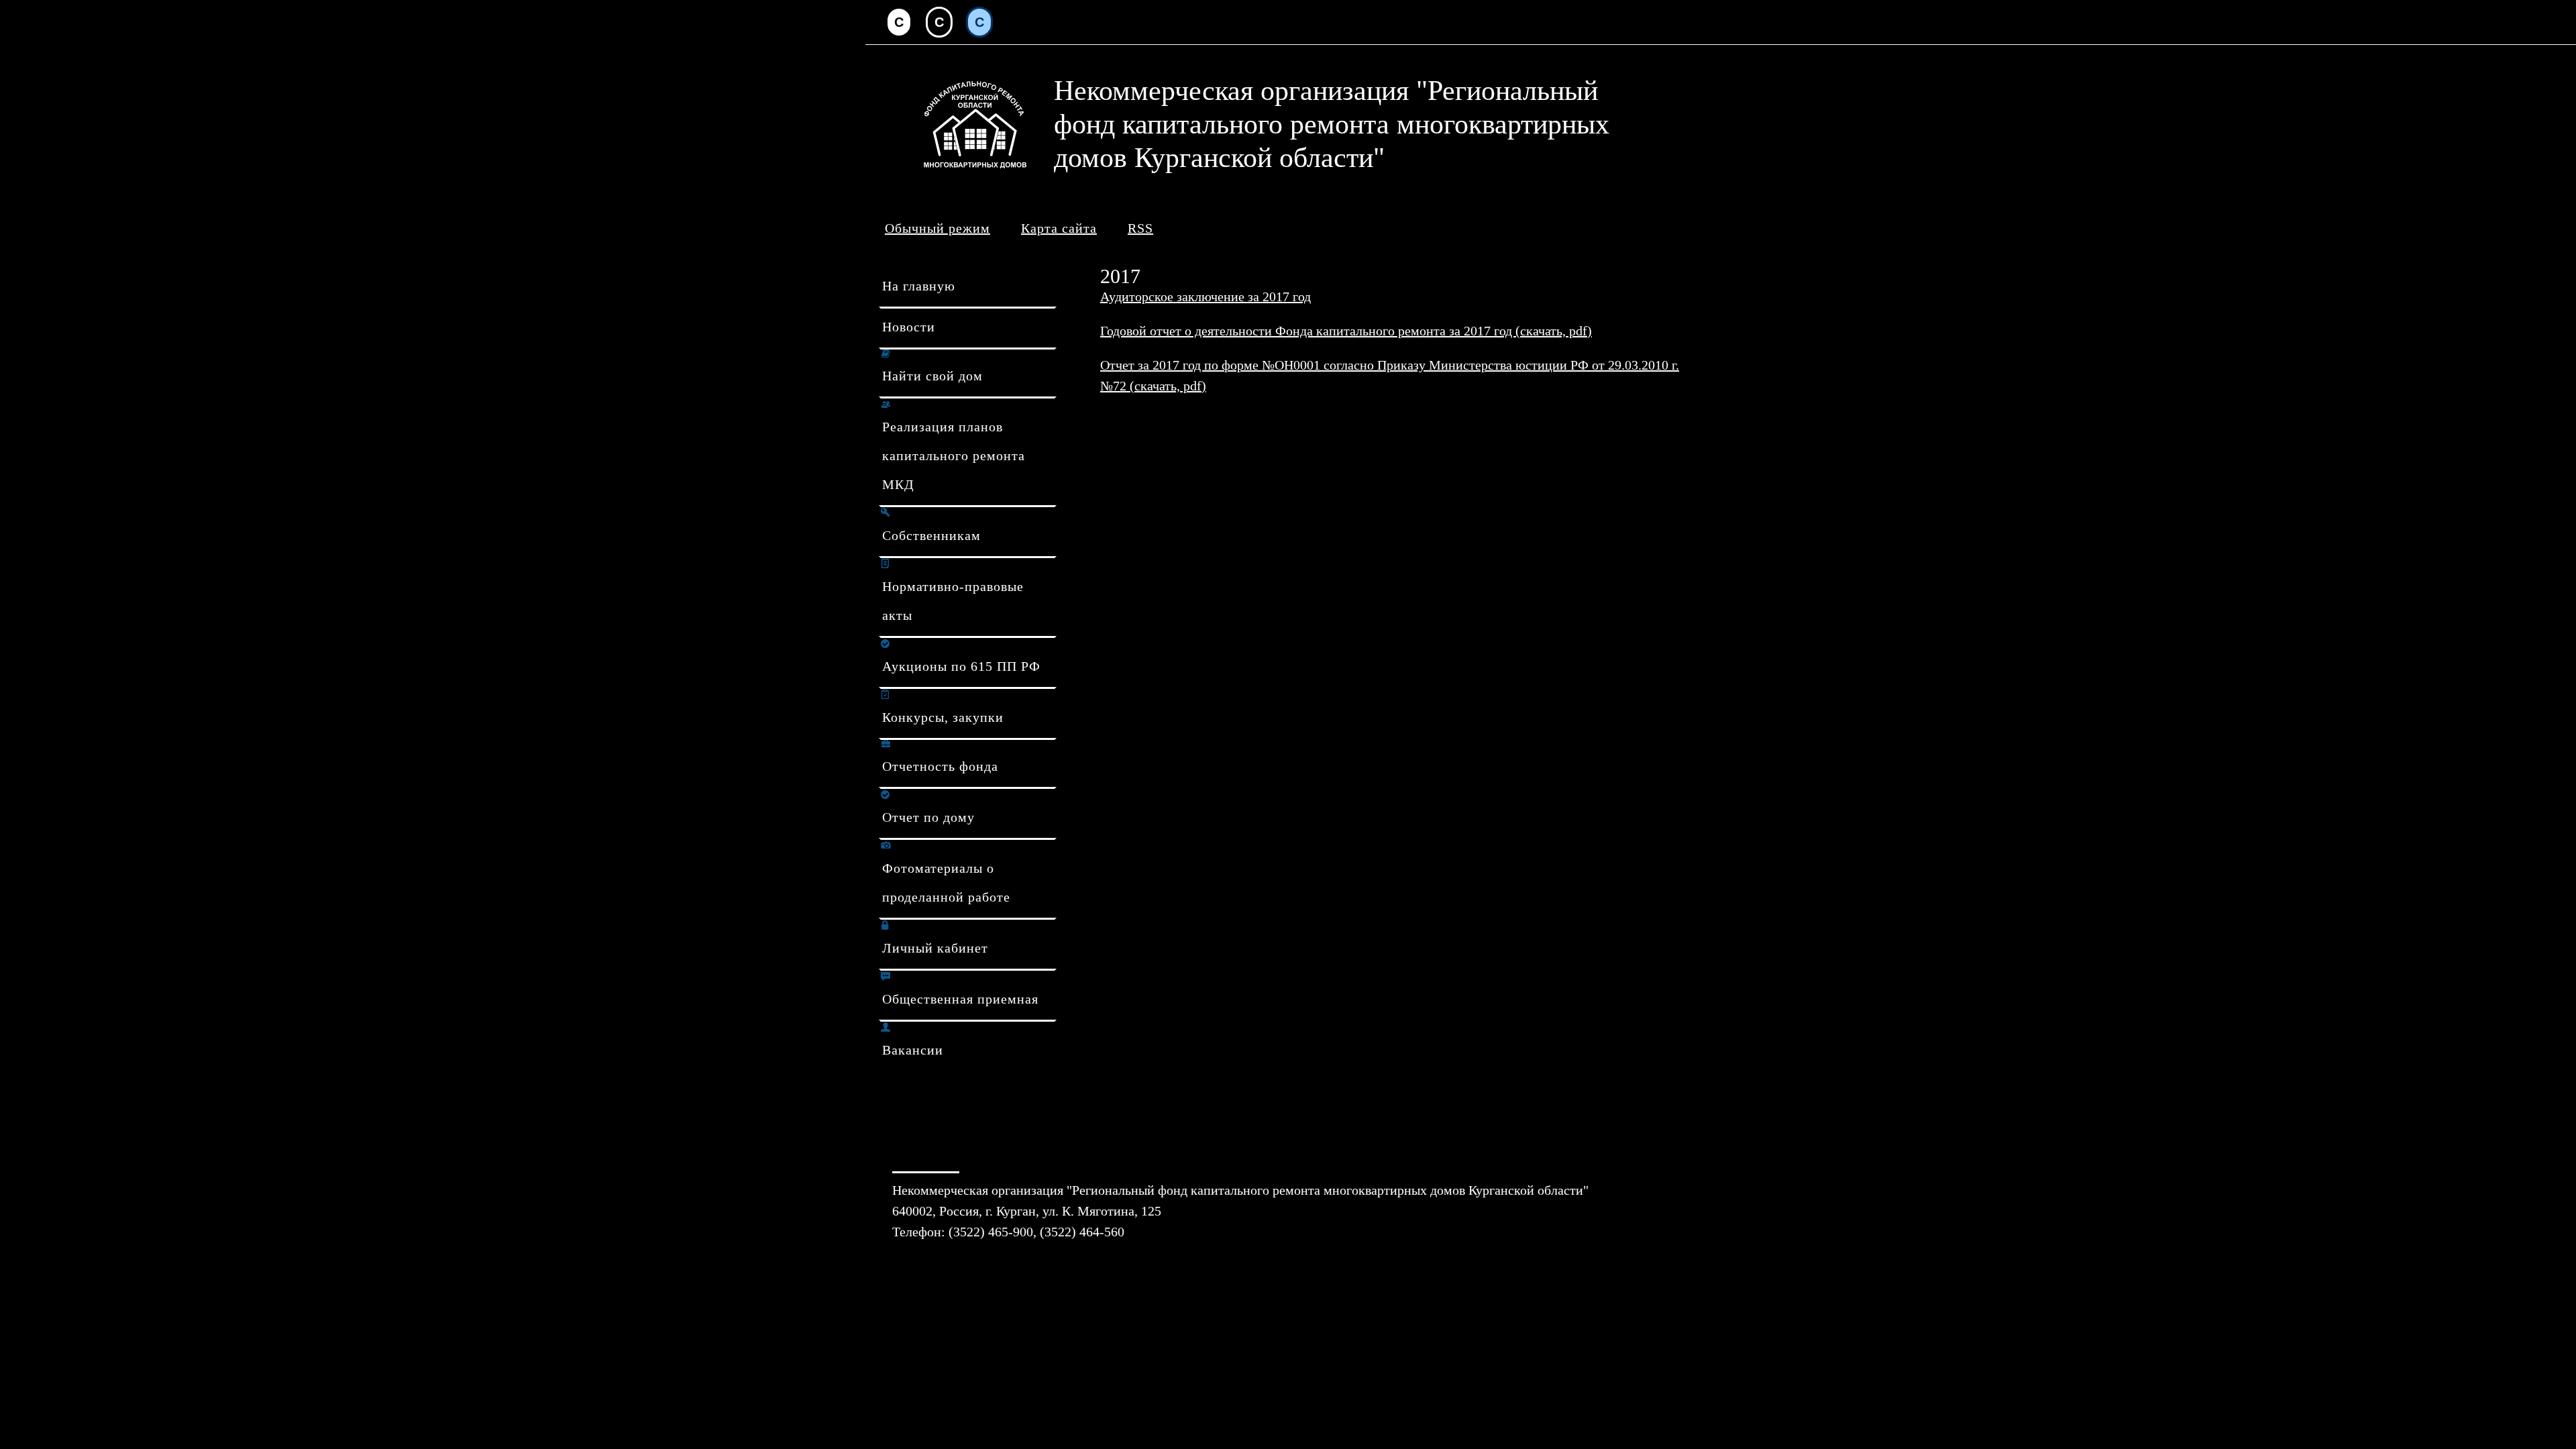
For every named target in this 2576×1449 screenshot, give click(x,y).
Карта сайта (1059, 228)
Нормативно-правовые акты (953, 601)
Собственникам (931, 535)
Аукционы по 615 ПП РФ (961, 666)
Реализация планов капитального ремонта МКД (954, 455)
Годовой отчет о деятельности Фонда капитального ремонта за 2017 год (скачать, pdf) (1346, 331)
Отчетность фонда (940, 766)
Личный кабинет (935, 948)
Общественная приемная (960, 999)
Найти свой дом (932, 376)
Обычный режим (937, 228)
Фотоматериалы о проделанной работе (946, 882)
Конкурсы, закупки (943, 717)
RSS (1140, 228)
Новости (909, 327)
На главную (919, 286)
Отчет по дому (928, 817)
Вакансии (913, 1050)
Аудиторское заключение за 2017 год (1205, 297)
